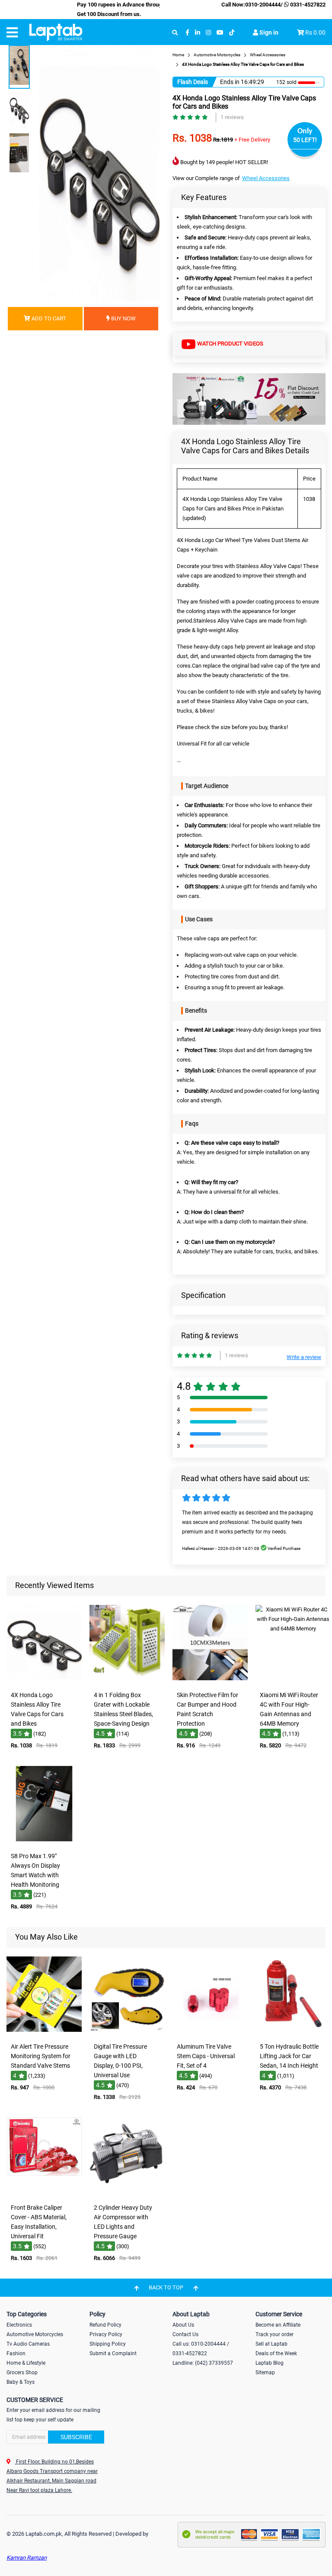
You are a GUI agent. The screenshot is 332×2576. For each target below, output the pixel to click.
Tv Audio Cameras (28, 2344)
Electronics (19, 2325)
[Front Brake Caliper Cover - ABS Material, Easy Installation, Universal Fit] (44, 2193)
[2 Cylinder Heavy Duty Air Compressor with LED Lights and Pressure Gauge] (127, 2193)
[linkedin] (198, 33)
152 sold (286, 82)
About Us (183, 2325)
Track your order (275, 2334)
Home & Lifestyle (26, 2363)
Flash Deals (193, 82)
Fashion (16, 2353)
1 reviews (232, 117)
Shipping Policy (108, 2344)
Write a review (304, 1357)
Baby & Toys (21, 2382)
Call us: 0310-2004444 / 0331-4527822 (201, 2349)
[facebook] (187, 33)
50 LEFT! (305, 140)
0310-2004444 (263, 5)
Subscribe (76, 2437)
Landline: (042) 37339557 (203, 2363)
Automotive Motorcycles (35, 2334)
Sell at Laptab (271, 2344)
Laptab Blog (270, 2363)
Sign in (268, 32)
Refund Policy (105, 2325)
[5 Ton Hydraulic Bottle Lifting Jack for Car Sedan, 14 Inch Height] (293, 2032)
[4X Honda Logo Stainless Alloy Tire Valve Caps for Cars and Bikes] (44, 1681)
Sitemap (265, 2373)
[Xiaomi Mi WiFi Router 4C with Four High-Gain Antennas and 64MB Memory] (293, 1681)
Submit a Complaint (113, 2353)
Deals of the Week (276, 2353)
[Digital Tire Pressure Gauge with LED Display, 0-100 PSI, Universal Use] (127, 2032)
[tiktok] (232, 33)
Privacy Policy (106, 2334)
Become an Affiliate (278, 2325)
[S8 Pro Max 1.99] (44, 1842)
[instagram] (208, 33)
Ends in (230, 82)
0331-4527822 (307, 5)
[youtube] (220, 33)
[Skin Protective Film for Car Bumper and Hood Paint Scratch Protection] (210, 1681)
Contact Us (185, 2334)
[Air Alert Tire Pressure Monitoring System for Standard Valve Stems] (44, 2032)
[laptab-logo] (56, 32)
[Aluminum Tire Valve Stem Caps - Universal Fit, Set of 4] (210, 2032)
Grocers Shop (22, 2373)
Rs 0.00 (315, 32)
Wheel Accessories (266, 178)
